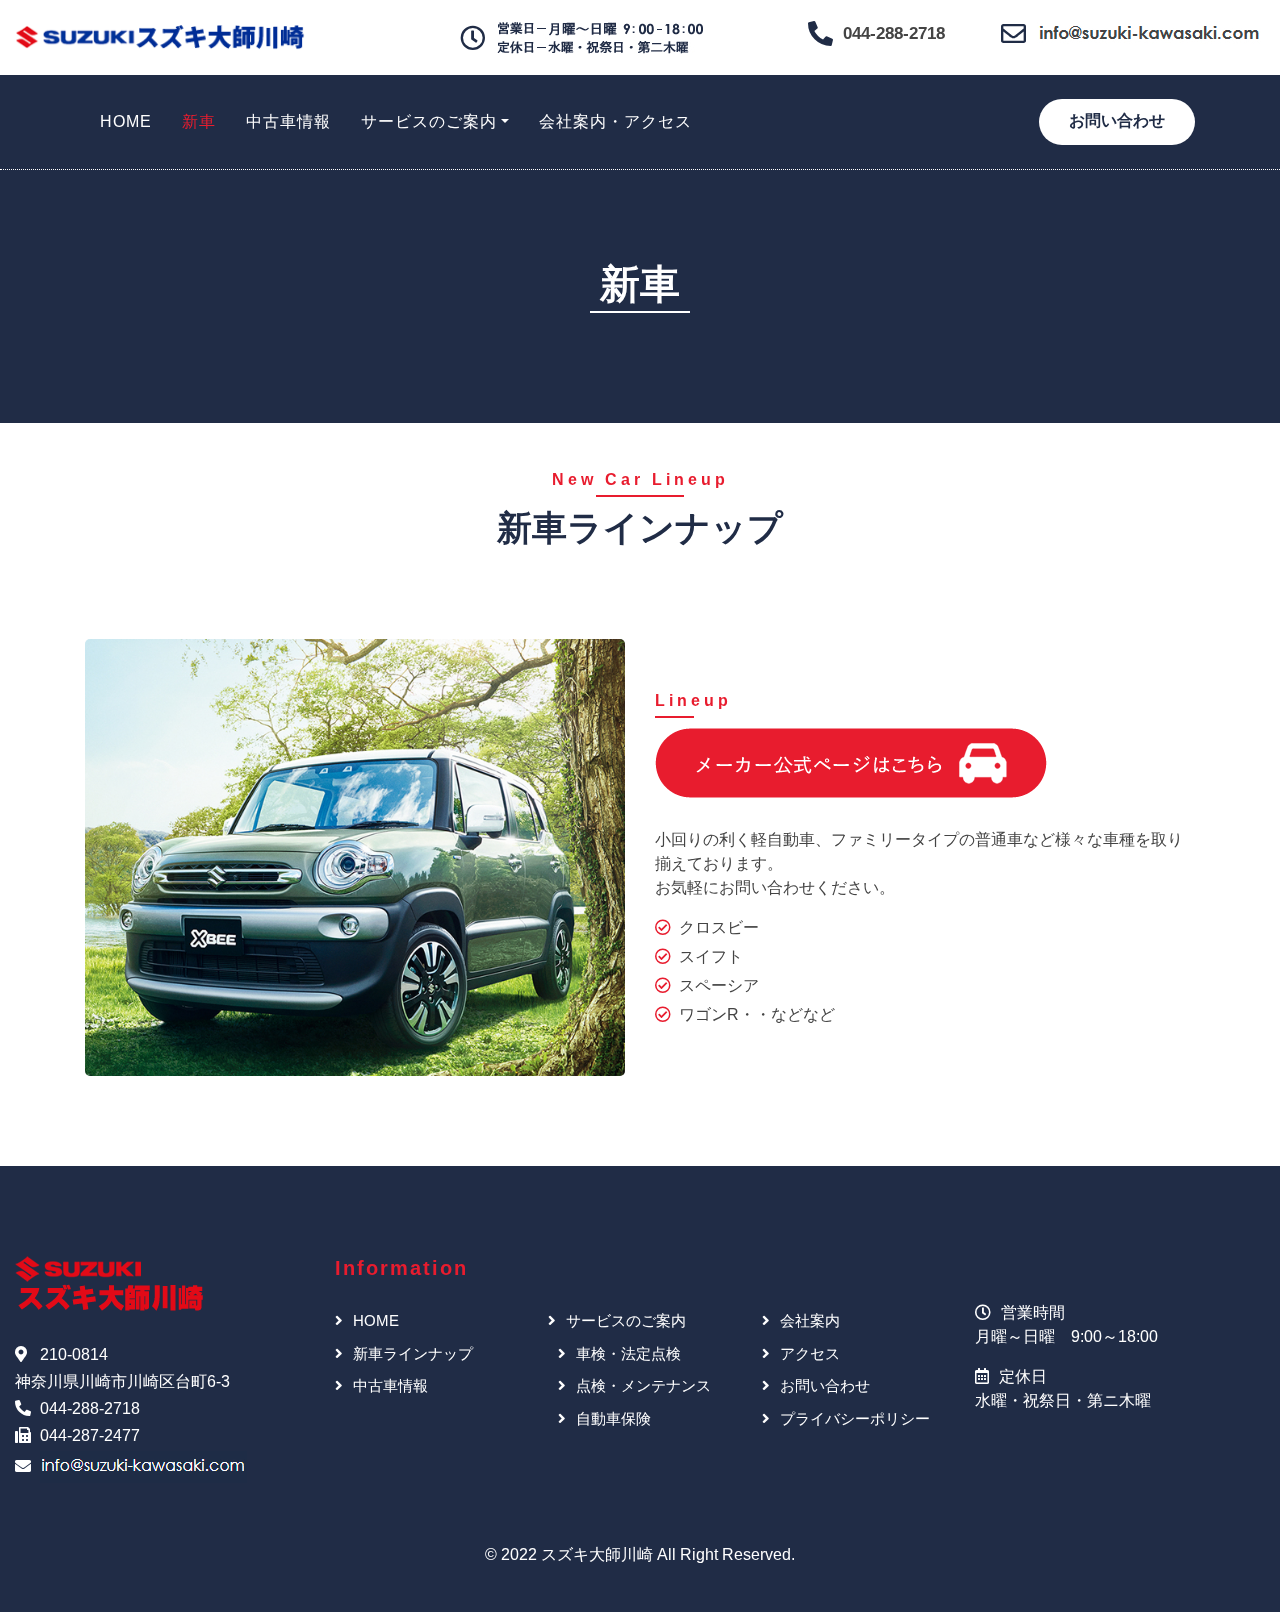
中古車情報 (288, 121)
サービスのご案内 (429, 121)
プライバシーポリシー (855, 1418)
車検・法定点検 (628, 1353)
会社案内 (810, 1320)
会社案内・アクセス (615, 121)
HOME (126, 121)
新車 (199, 121)
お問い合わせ (1117, 120)
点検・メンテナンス (643, 1385)
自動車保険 (613, 1418)
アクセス (810, 1353)
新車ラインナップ (413, 1353)
